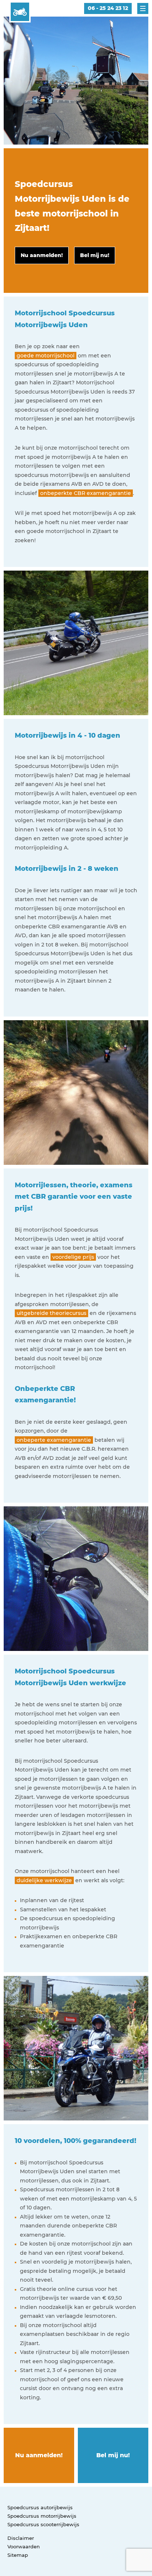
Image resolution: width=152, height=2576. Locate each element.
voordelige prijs (73, 1257)
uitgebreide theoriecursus (51, 1313)
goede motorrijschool (46, 356)
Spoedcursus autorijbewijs (40, 2507)
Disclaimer (21, 2538)
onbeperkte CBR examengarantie (86, 493)
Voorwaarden (24, 2546)
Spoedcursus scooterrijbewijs (43, 2524)
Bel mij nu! (113, 2455)
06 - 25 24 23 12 (108, 8)
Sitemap (18, 2555)
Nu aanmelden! (39, 2455)
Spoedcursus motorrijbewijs (42, 2516)
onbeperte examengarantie (54, 1440)
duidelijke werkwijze (44, 1880)
